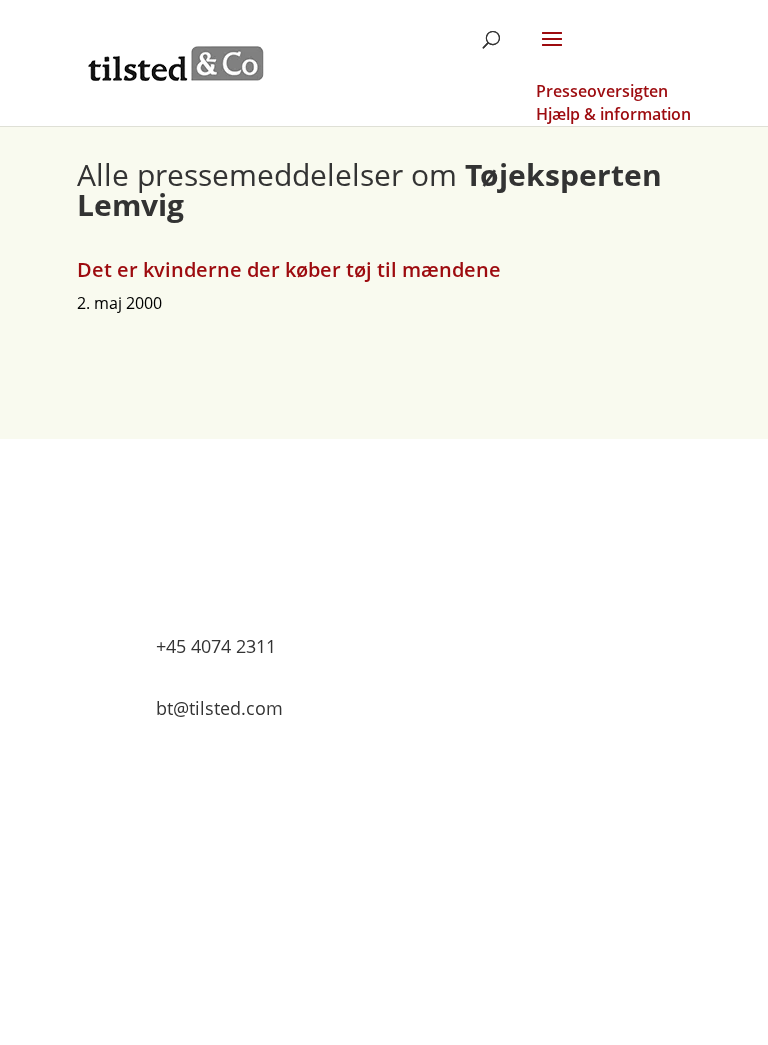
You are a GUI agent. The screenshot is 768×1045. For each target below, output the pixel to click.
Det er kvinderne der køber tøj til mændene (289, 269)
